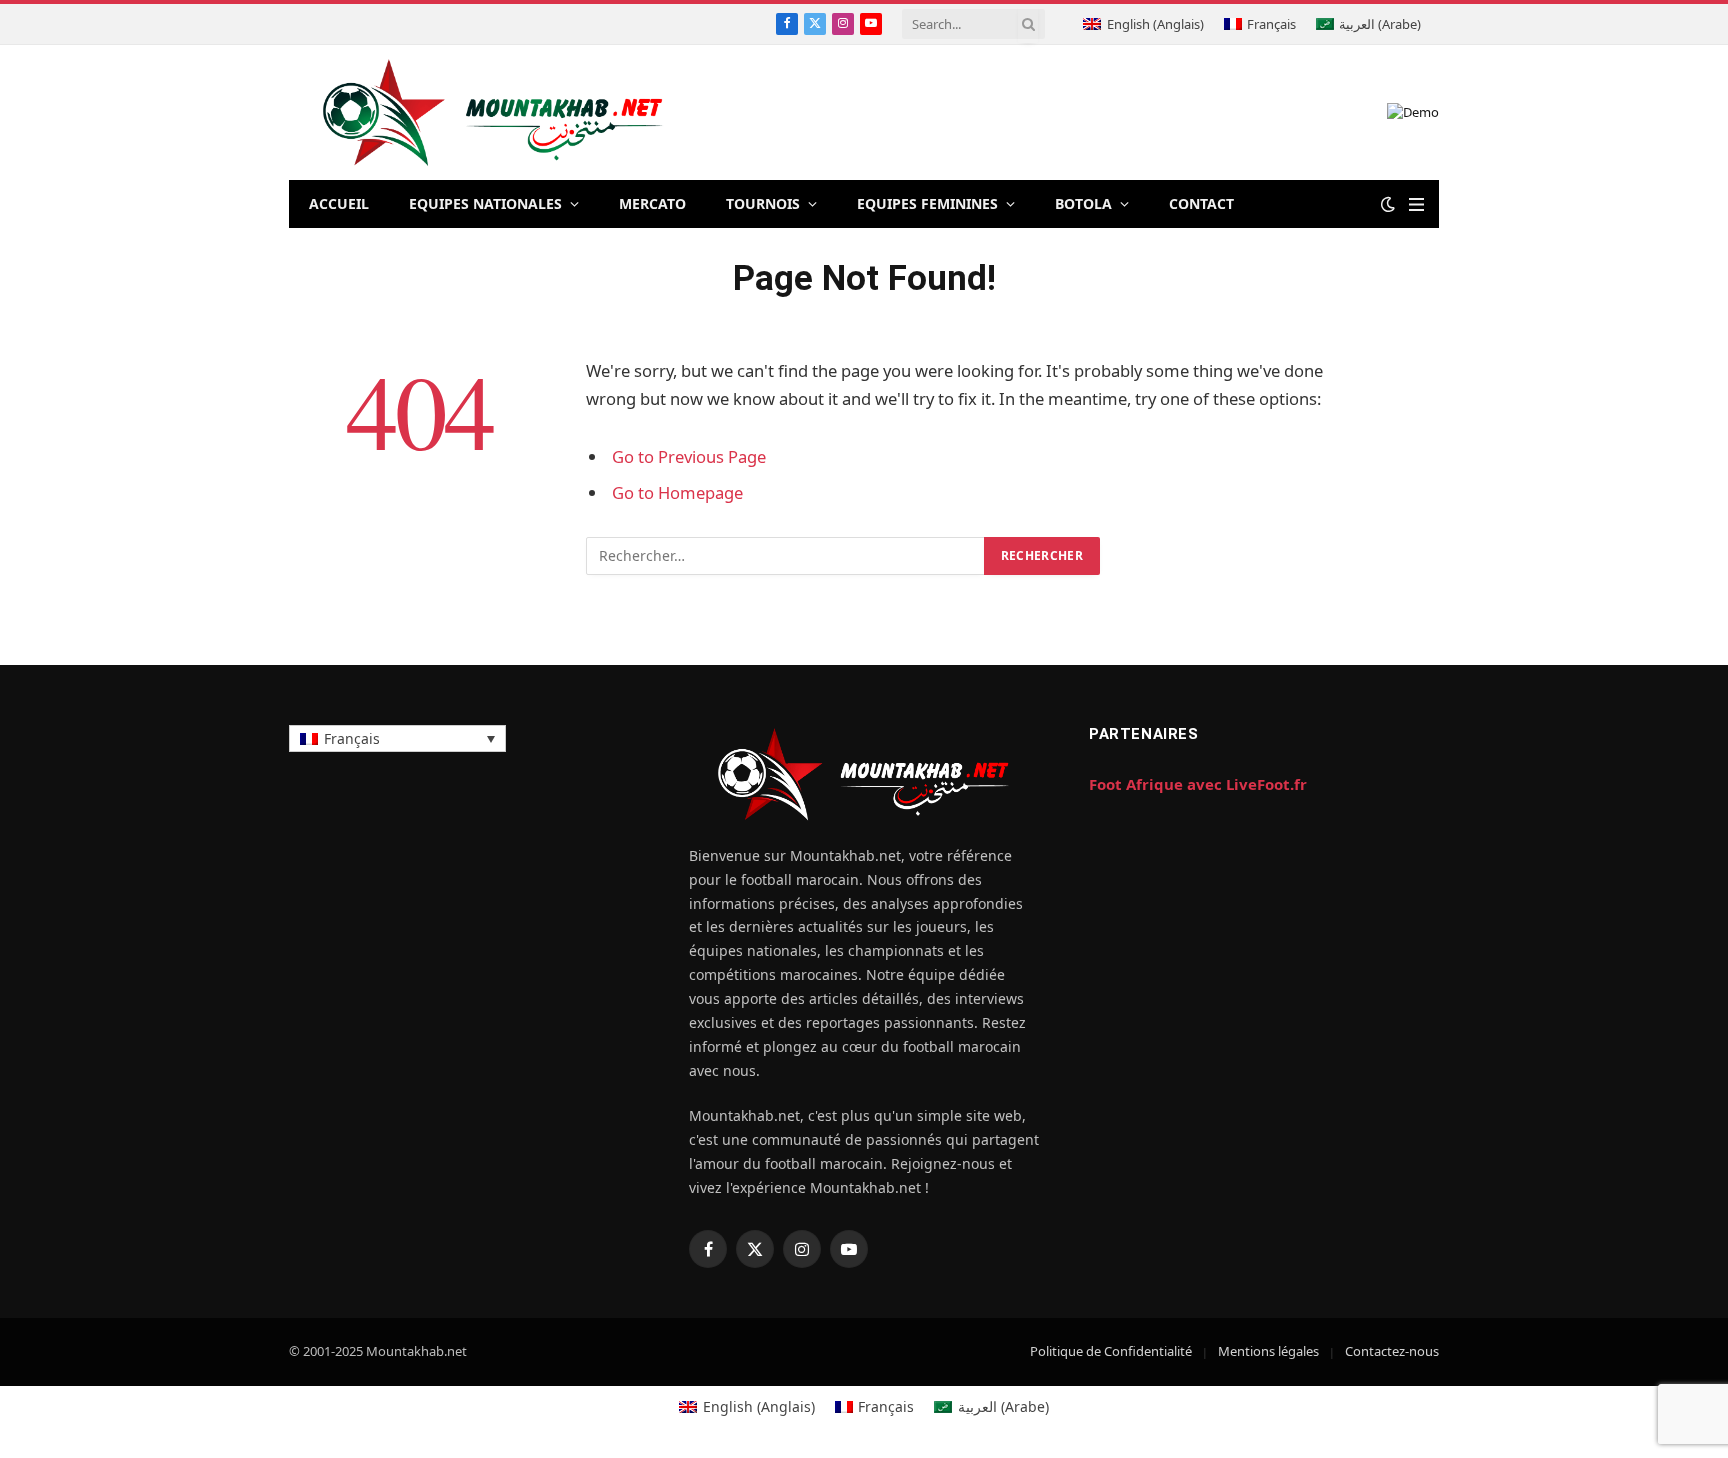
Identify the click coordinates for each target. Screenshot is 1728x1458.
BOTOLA (1083, 203)
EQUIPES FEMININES (927, 203)
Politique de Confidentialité (1111, 1351)
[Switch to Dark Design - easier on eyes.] (1388, 204)
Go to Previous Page (689, 456)
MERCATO (652, 203)
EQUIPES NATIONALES (485, 203)
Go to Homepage (677, 492)
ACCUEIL (339, 203)
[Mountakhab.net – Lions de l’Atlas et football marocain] (493, 112)
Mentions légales (1268, 1351)
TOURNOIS (763, 203)
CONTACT (1201, 203)
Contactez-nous (1392, 1351)
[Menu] (1416, 204)
